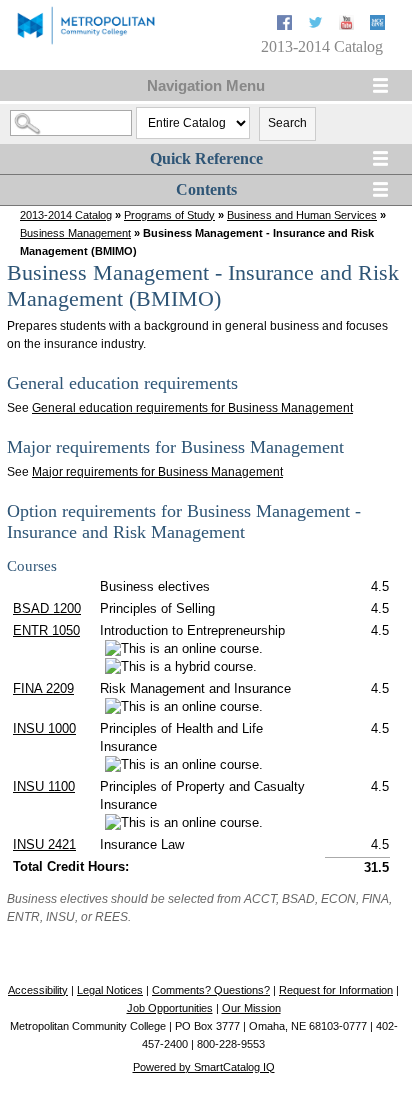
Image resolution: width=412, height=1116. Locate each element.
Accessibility (38, 990)
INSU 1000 (44, 728)
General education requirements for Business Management (192, 408)
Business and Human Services (302, 215)
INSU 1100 (44, 786)
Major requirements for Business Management (157, 472)
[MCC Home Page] (85, 42)
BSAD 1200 (47, 608)
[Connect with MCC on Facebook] (286, 25)
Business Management (75, 233)
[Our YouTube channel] (348, 25)
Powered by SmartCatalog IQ (204, 1067)
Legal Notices (110, 990)
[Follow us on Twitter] (317, 25)
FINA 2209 (43, 688)
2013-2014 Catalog (66, 215)
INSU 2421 (44, 844)
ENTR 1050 (46, 630)
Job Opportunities (170, 1008)
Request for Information (336, 990)
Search (287, 123)
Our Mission (251, 1008)
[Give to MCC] (377, 25)
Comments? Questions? (211, 990)
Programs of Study (169, 215)
